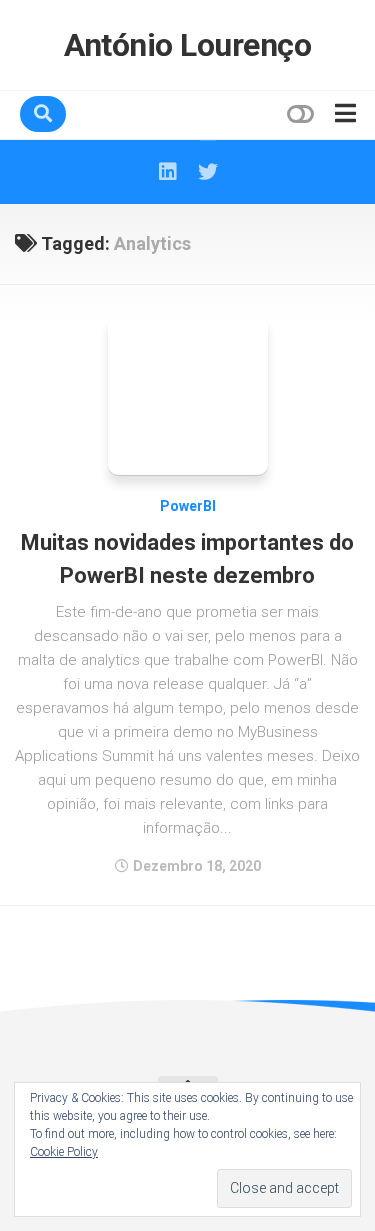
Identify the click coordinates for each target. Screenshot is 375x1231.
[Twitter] (208, 172)
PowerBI (188, 506)
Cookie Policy (64, 1152)
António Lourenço (187, 45)
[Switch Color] (299, 114)
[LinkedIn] (168, 172)
